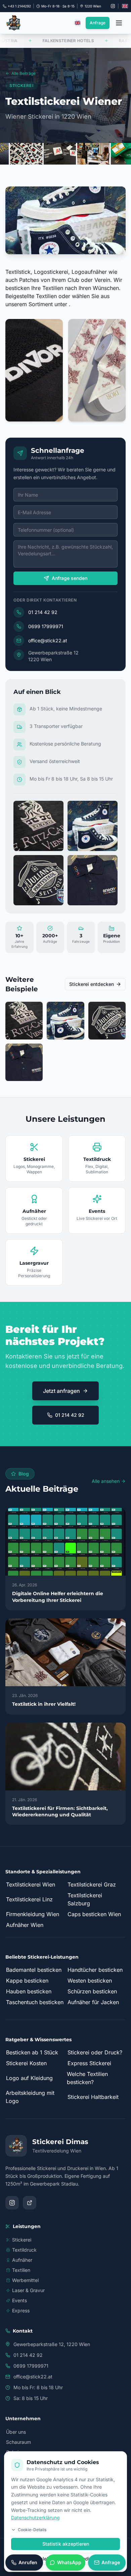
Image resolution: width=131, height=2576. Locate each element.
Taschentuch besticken (35, 2002)
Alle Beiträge (24, 73)
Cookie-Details (32, 2530)
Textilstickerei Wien (31, 1884)
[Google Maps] (30, 2203)
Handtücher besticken (95, 1970)
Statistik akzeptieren (66, 2544)
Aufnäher (22, 2260)
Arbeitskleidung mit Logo (30, 2097)
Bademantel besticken (34, 1970)
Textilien (21, 2270)
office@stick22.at (48, 640)
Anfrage (98, 23)
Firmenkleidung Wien (33, 1914)
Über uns (16, 2432)
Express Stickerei (89, 2063)
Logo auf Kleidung (29, 2078)
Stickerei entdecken (92, 984)
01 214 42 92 (43, 612)
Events (19, 2300)
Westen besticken (90, 1981)
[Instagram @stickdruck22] (113, 6)
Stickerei (22, 2240)
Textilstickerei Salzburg (85, 1899)
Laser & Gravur (28, 2290)
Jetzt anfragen (61, 1391)
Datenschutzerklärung (35, 2518)
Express (21, 2310)
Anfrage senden (70, 578)
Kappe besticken (27, 1981)
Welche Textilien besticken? (87, 2078)
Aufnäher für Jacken (93, 2002)
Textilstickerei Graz (92, 1884)
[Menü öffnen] (119, 23)
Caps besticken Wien (94, 1914)
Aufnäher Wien (25, 1925)
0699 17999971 (46, 626)
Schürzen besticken (92, 1991)
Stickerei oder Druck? (95, 2052)
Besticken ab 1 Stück (32, 2052)
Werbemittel (25, 2280)
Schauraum (18, 2442)
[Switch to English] (125, 6)
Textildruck (24, 2250)
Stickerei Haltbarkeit (93, 2097)
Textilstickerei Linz (29, 1899)
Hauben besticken (29, 1991)
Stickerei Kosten (26, 2063)
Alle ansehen (106, 1481)
